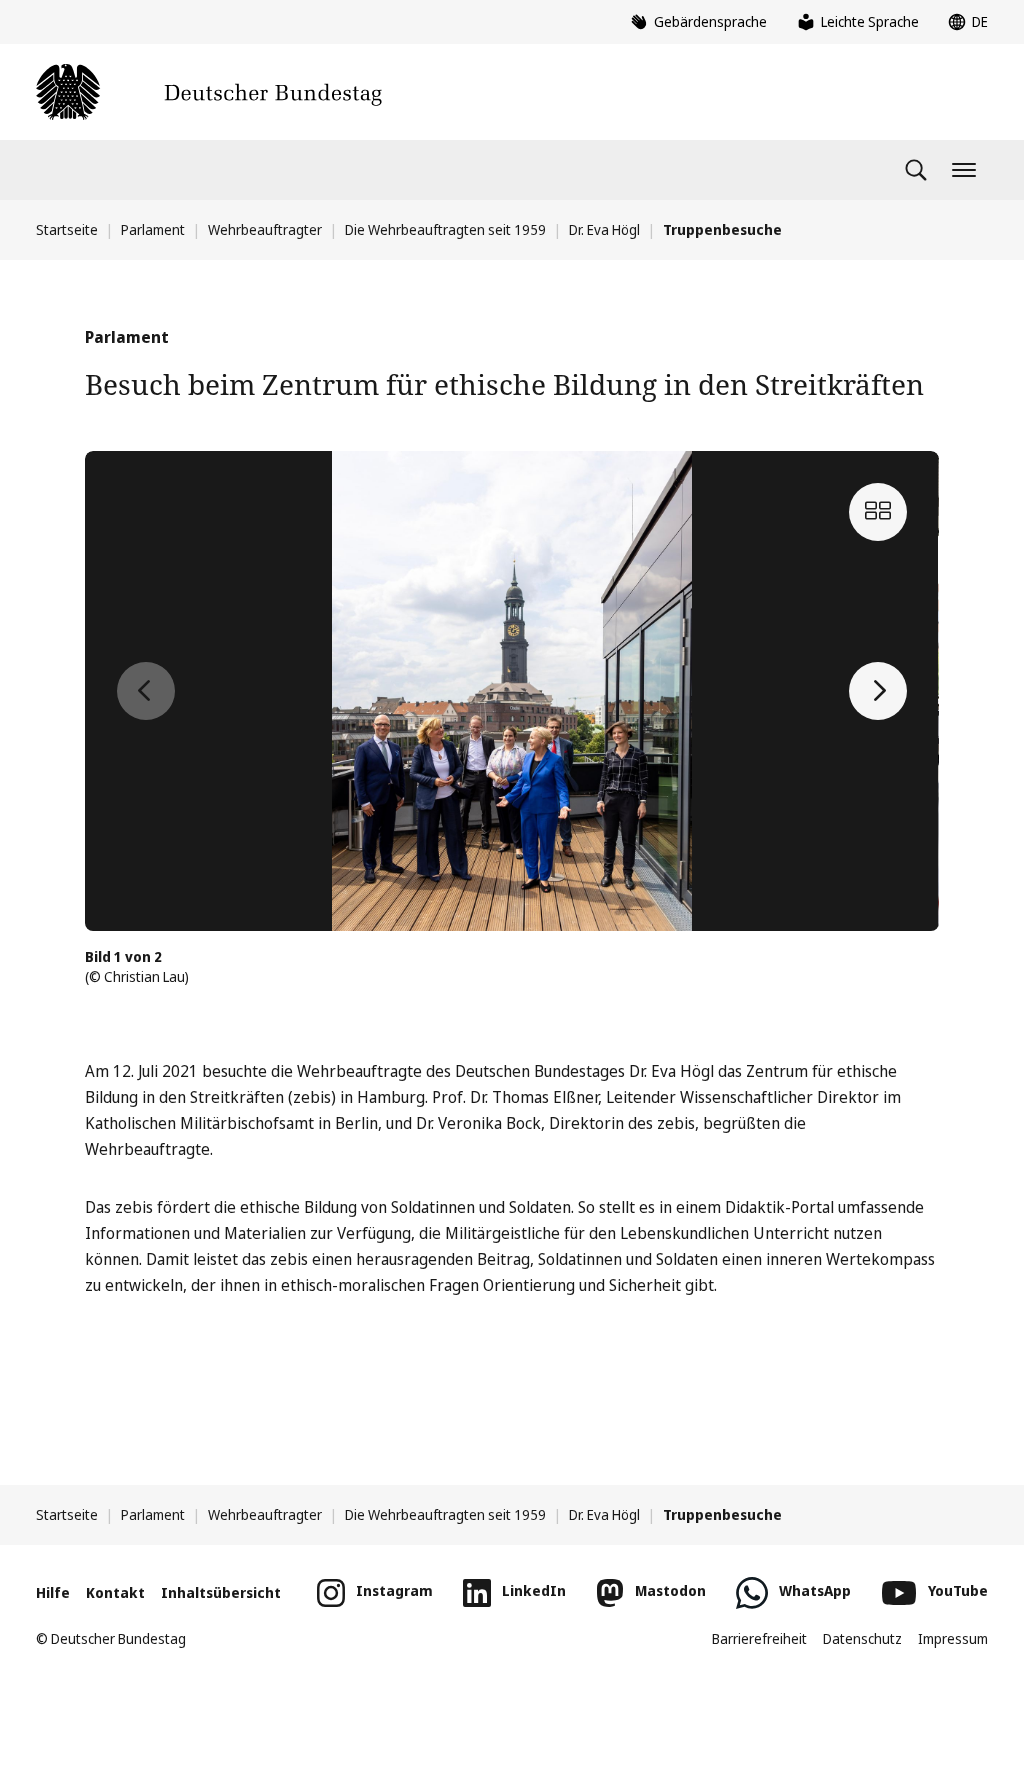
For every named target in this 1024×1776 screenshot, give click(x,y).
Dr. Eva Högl (604, 229)
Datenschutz (862, 1638)
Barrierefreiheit (759, 1638)
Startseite (67, 229)
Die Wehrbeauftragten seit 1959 (445, 229)
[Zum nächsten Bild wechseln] (878, 691)
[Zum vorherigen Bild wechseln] (146, 691)
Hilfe (53, 1592)
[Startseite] (209, 92)
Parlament (153, 229)
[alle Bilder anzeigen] (878, 512)
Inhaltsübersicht (221, 1592)
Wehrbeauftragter (265, 229)
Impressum (953, 1638)
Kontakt (115, 1592)
